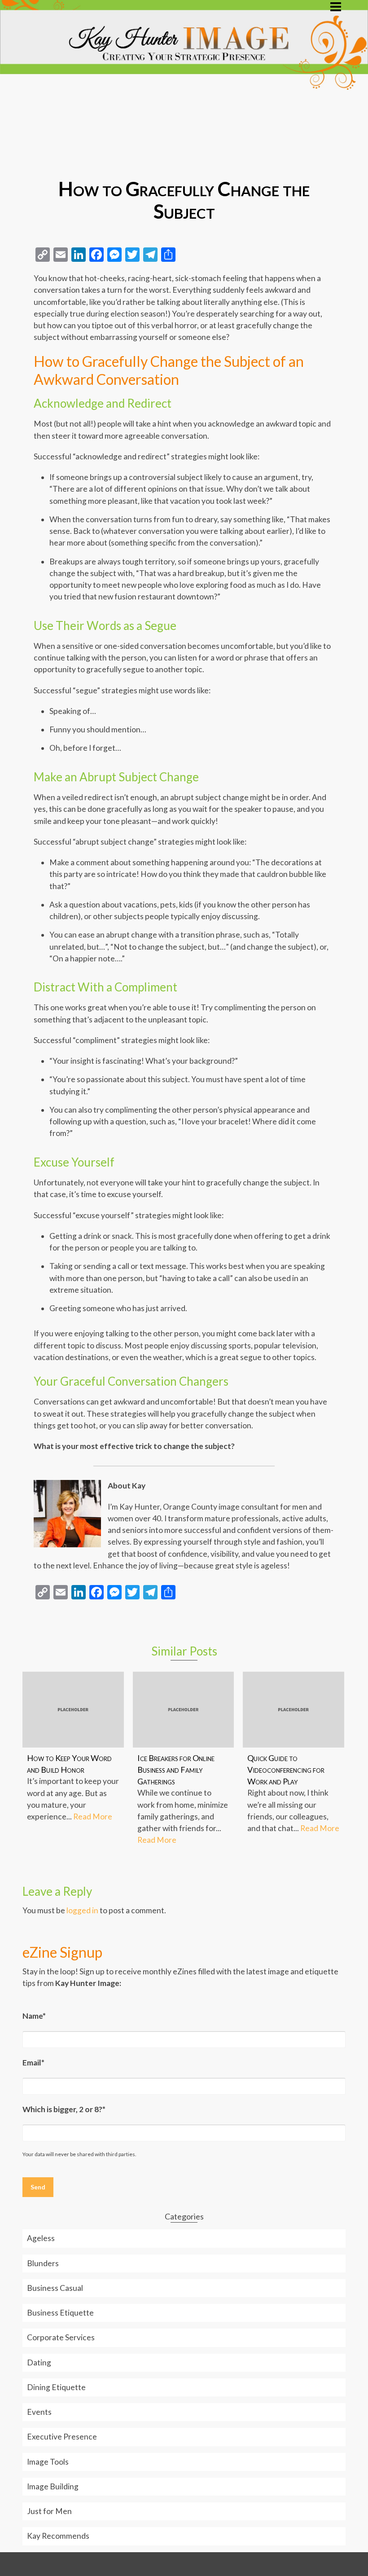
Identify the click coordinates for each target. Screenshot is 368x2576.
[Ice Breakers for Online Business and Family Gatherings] (184, 1710)
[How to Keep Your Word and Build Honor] (73, 1710)
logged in (82, 1910)
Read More (93, 1816)
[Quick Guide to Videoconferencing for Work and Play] (294, 1710)
